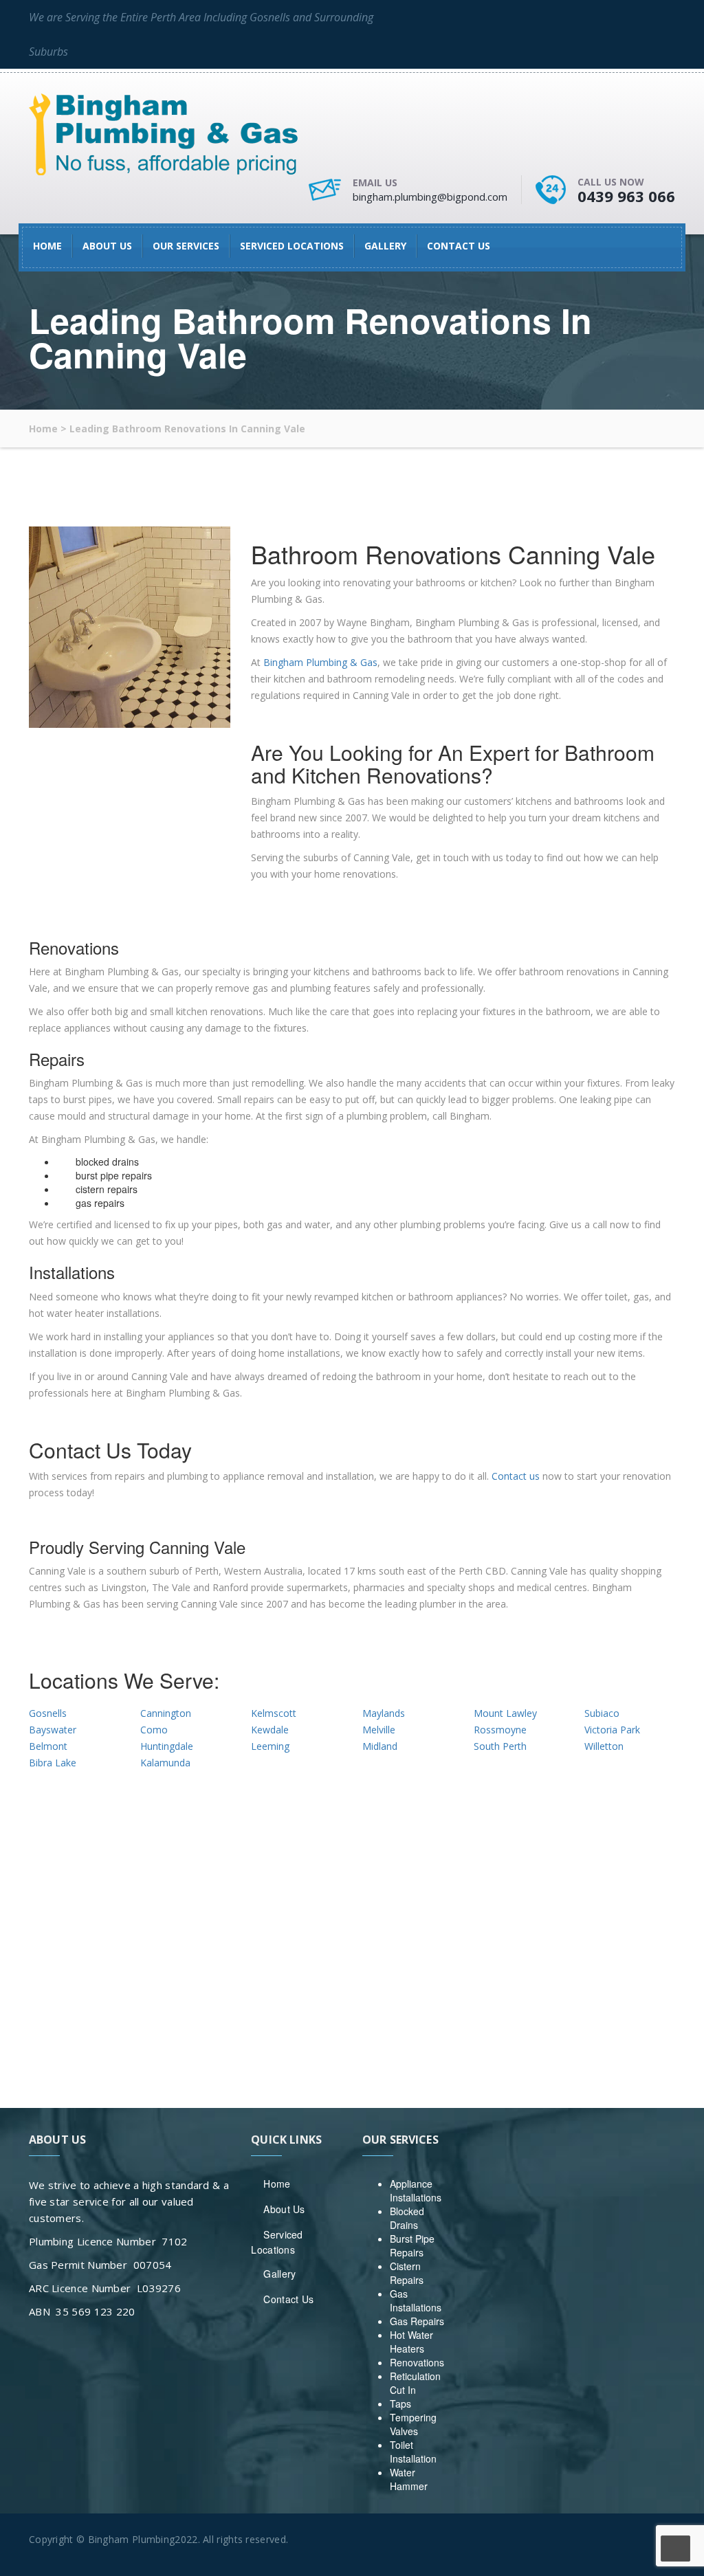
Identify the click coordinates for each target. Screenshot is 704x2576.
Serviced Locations (292, 246)
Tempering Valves (413, 2424)
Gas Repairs (417, 2321)
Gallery (385, 246)
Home (47, 246)
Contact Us (459, 246)
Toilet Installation (413, 2452)
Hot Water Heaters (411, 2342)
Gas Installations (416, 2300)
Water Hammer (409, 2479)
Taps (400, 2403)
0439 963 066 (626, 196)
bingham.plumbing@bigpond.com (430, 197)
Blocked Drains (407, 2218)
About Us (107, 246)
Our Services (186, 246)
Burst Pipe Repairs (412, 2245)
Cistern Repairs (407, 2273)
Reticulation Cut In (415, 2383)
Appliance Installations (416, 2190)
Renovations (417, 2362)
